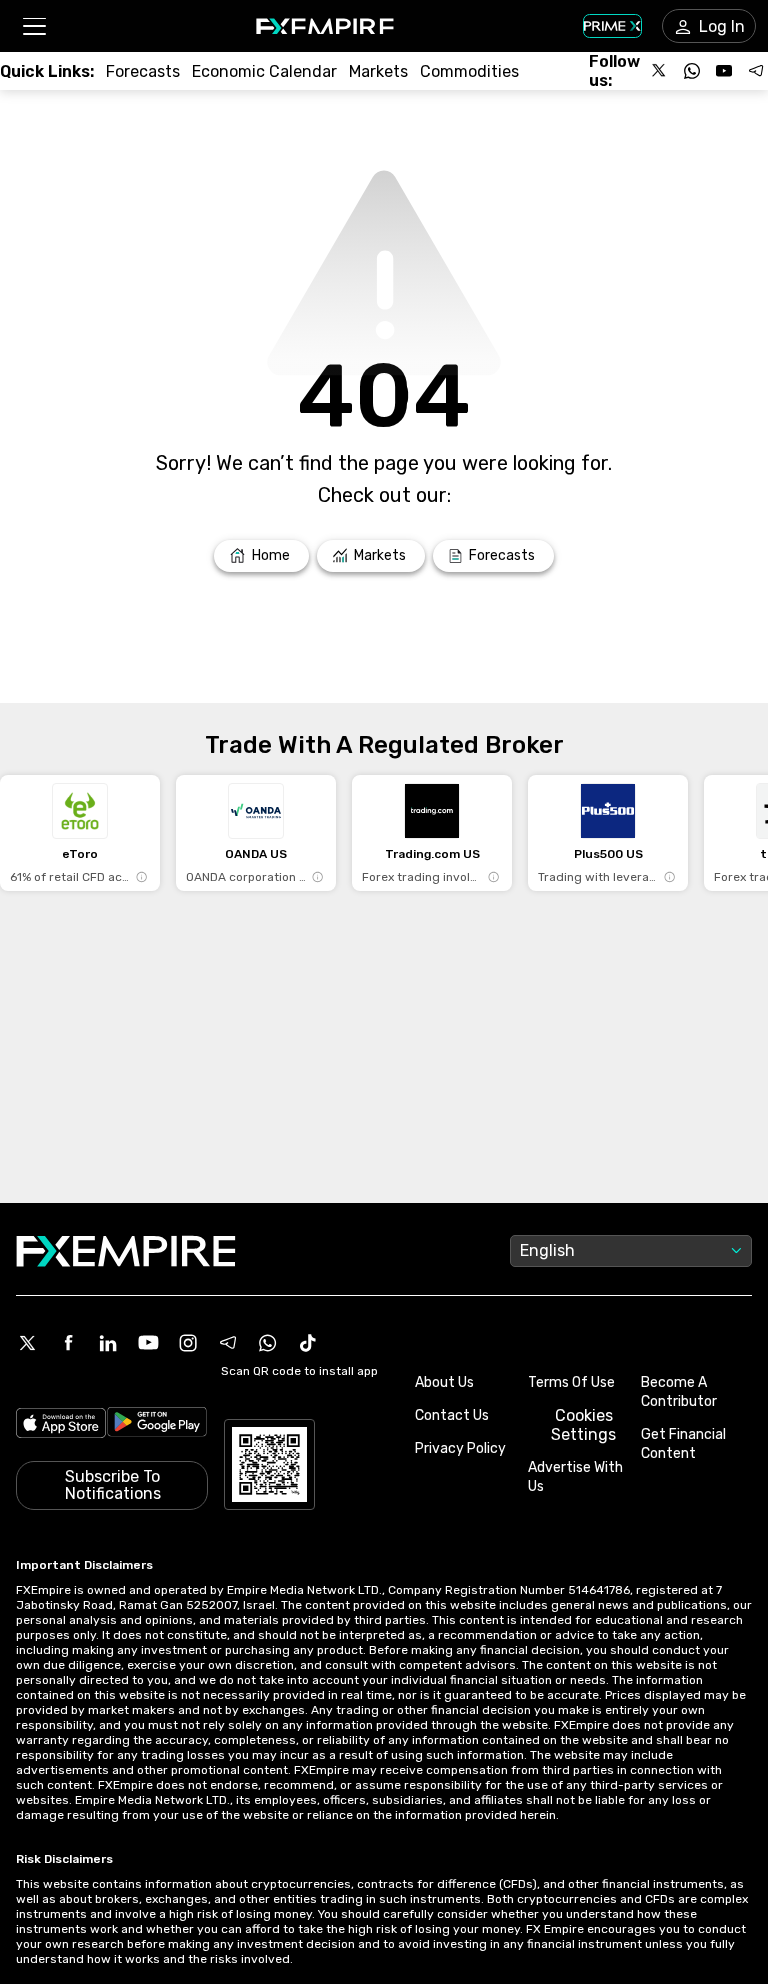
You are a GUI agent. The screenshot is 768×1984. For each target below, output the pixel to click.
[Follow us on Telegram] (756, 71)
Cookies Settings (583, 1425)
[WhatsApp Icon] (268, 1343)
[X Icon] (28, 1343)
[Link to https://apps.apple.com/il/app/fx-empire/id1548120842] (61, 1425)
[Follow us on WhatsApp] (692, 71)
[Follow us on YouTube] (724, 71)
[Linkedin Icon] (108, 1343)
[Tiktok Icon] (308, 1343)
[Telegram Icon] (228, 1343)
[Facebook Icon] (68, 1343)
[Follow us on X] (660, 71)
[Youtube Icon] (148, 1343)
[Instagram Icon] (188, 1343)
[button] (33, 26)
